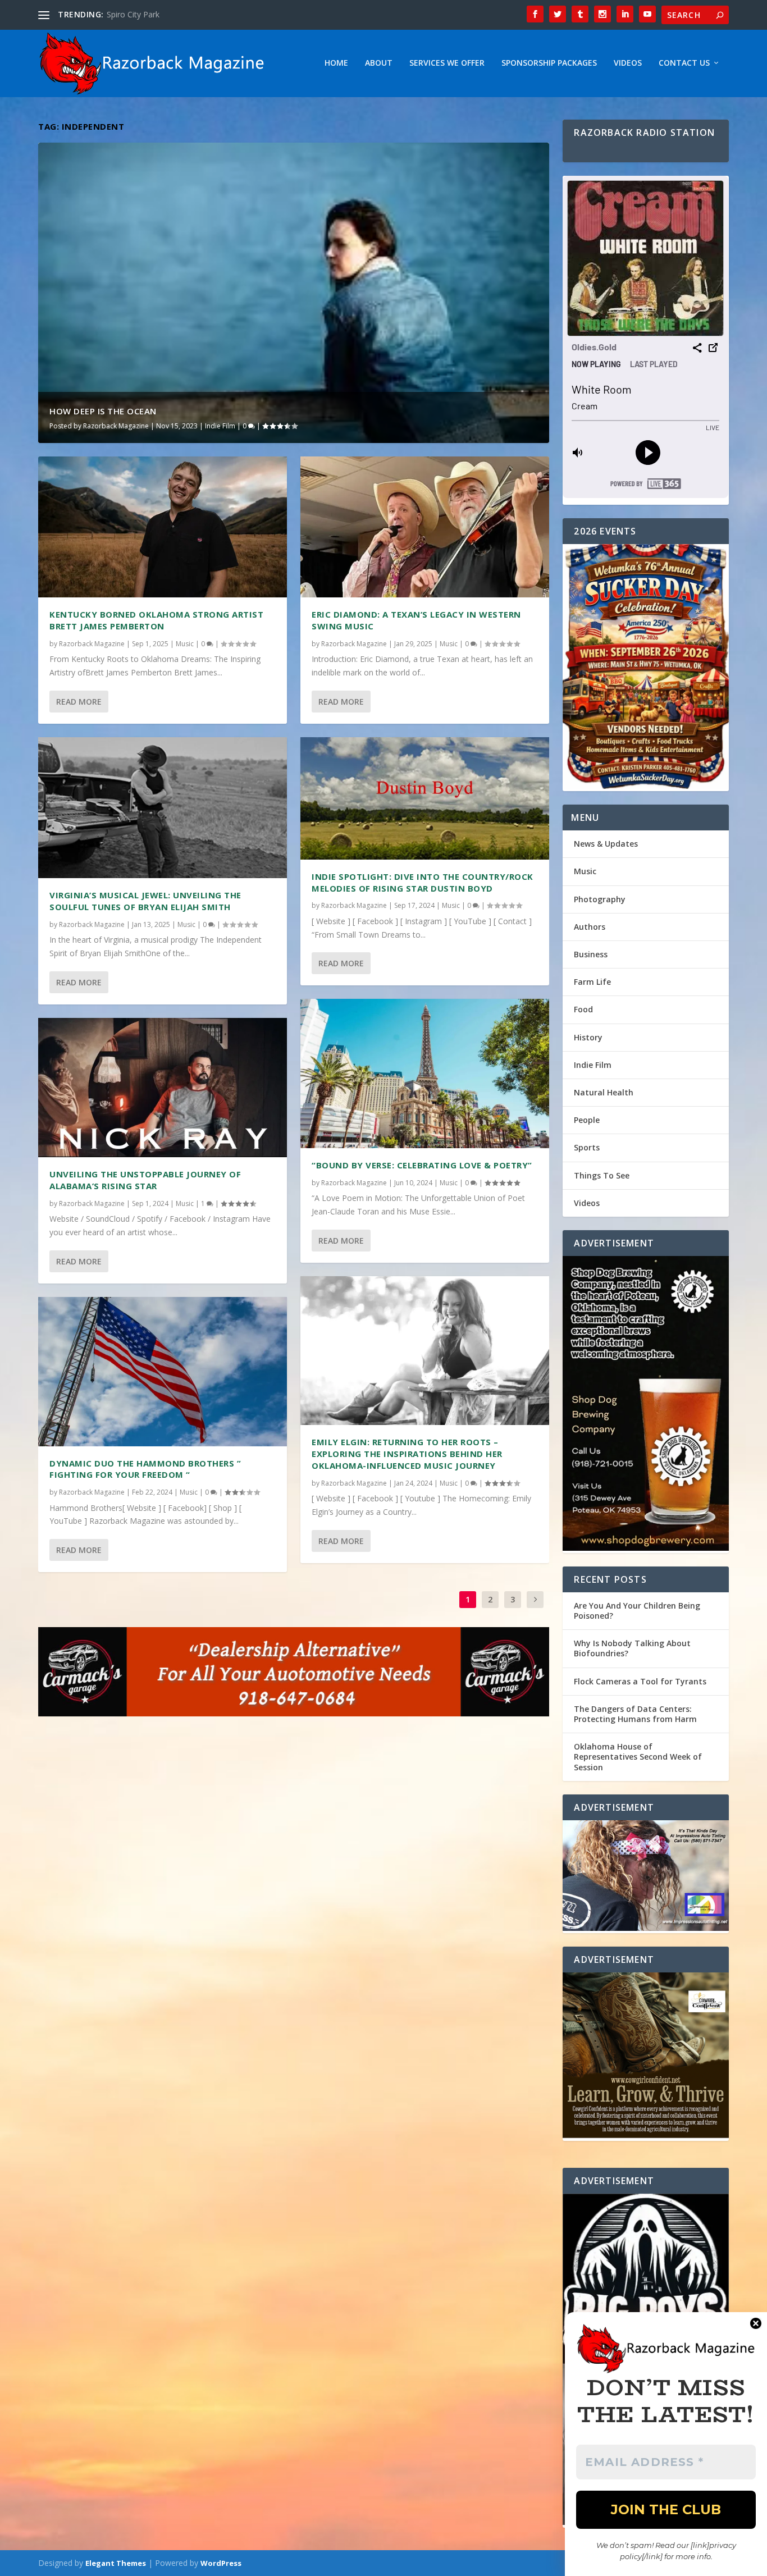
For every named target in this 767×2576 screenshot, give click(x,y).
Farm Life (592, 982)
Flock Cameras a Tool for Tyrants (640, 1681)
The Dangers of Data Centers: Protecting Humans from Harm (635, 1714)
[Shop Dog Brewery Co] (645, 1405)
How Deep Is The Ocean (103, 411)
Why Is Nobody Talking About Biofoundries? (632, 1648)
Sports (587, 1147)
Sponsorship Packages (549, 63)
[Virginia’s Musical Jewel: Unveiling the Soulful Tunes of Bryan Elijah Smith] (163, 808)
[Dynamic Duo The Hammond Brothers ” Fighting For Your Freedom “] (163, 1372)
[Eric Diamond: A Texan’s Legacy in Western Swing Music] (425, 527)
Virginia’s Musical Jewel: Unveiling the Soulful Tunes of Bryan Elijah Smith (145, 901)
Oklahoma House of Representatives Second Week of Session (638, 1757)
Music (185, 644)
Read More (79, 702)
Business (591, 954)
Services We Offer (447, 63)
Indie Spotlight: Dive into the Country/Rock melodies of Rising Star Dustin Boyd (423, 882)
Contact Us (684, 63)
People (587, 1120)
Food (583, 1009)
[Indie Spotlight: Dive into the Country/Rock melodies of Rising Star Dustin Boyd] (425, 798)
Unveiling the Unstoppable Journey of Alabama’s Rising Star (145, 1180)
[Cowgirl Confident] (645, 2057)
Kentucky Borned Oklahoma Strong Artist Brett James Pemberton (156, 620)
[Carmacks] (294, 1673)
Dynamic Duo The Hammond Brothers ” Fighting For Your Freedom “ (145, 1469)
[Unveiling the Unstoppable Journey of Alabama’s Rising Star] (163, 1088)
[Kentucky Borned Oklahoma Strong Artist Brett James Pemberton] (163, 527)
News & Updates (606, 844)
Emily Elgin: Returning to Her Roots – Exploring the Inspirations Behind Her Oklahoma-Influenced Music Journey (407, 1454)
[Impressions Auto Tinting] (645, 1877)
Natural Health (604, 1092)
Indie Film (220, 426)
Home (336, 63)
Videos (628, 63)
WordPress (221, 2563)
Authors (590, 927)
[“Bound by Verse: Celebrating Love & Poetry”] (425, 1074)
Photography (600, 899)
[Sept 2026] (645, 668)
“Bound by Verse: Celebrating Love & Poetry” (422, 1165)
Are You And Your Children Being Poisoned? (637, 1611)
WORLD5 (124, 14)
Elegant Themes (116, 2563)
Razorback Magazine (116, 426)
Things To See (602, 1175)
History (588, 1037)
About (379, 63)
